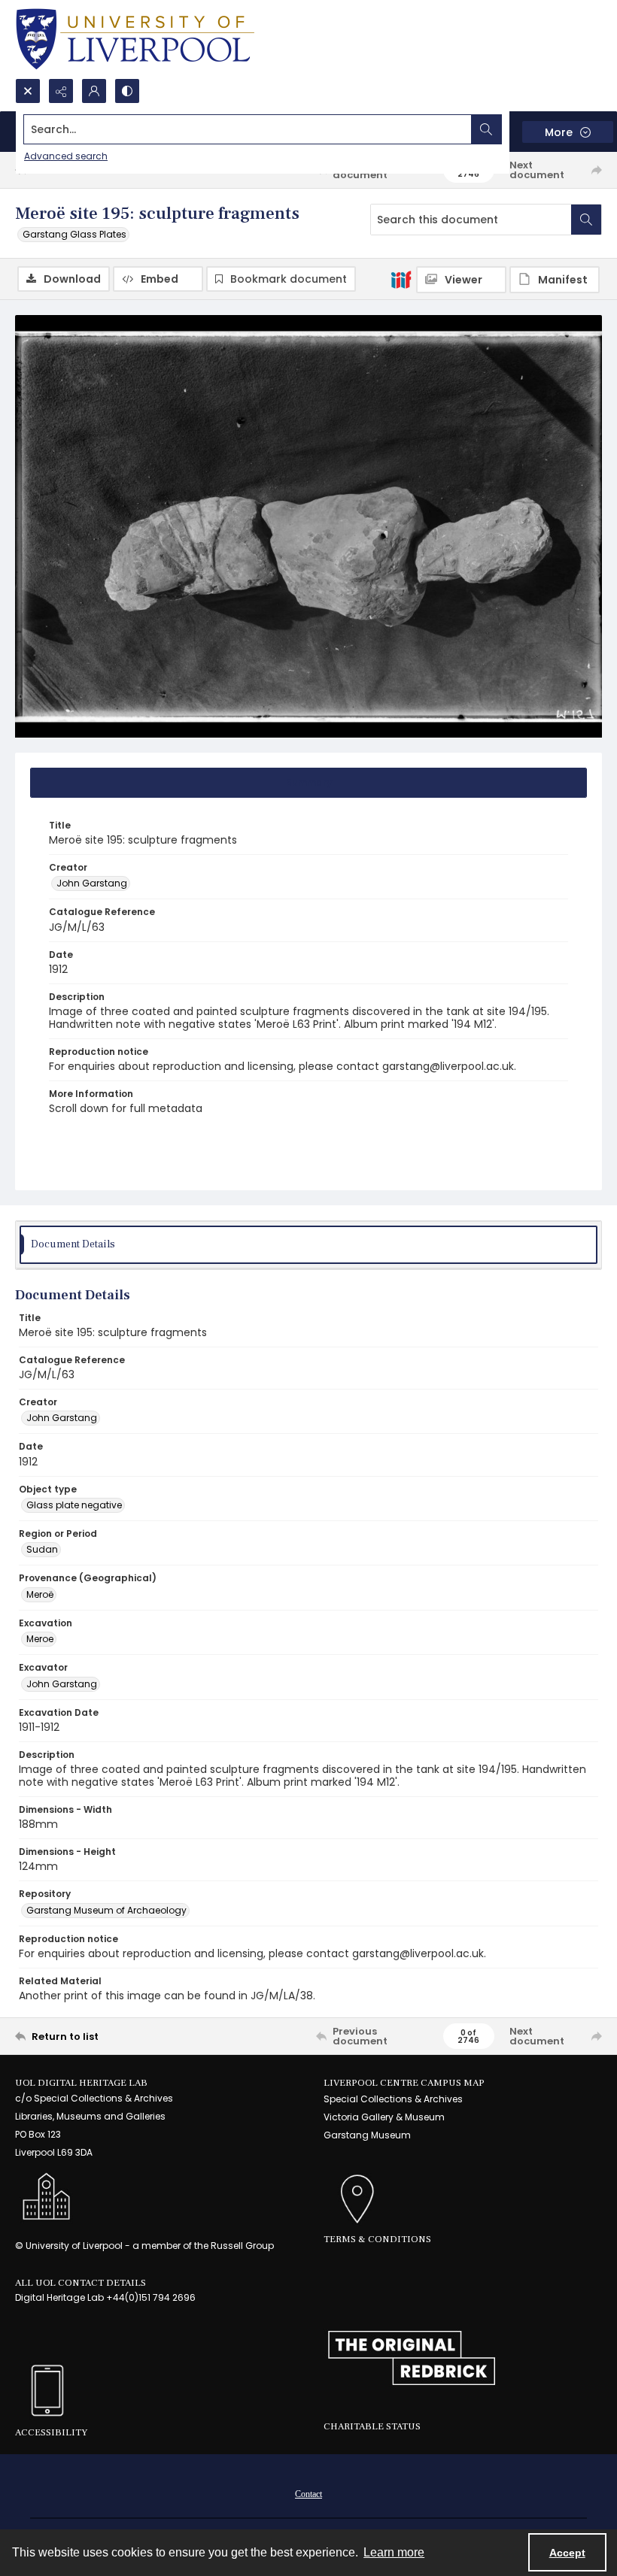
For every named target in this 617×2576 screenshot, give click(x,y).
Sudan (42, 1549)
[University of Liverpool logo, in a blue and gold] (135, 39)
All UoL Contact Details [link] (81, 2283)
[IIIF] (401, 279)
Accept (567, 2553)
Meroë (40, 1594)
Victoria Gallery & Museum (384, 2117)
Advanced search (66, 156)
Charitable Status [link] (372, 2426)
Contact (308, 2494)
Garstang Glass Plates (74, 234)
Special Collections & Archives (393, 2099)
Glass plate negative (74, 1505)
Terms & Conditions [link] (377, 2239)
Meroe (40, 1639)
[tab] (308, 783)
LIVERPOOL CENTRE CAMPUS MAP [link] (404, 2083)
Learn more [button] (394, 2552)
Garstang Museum (367, 2135)
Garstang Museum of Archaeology (106, 1910)
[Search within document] (586, 220)
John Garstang (92, 883)
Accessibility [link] (51, 2432)
